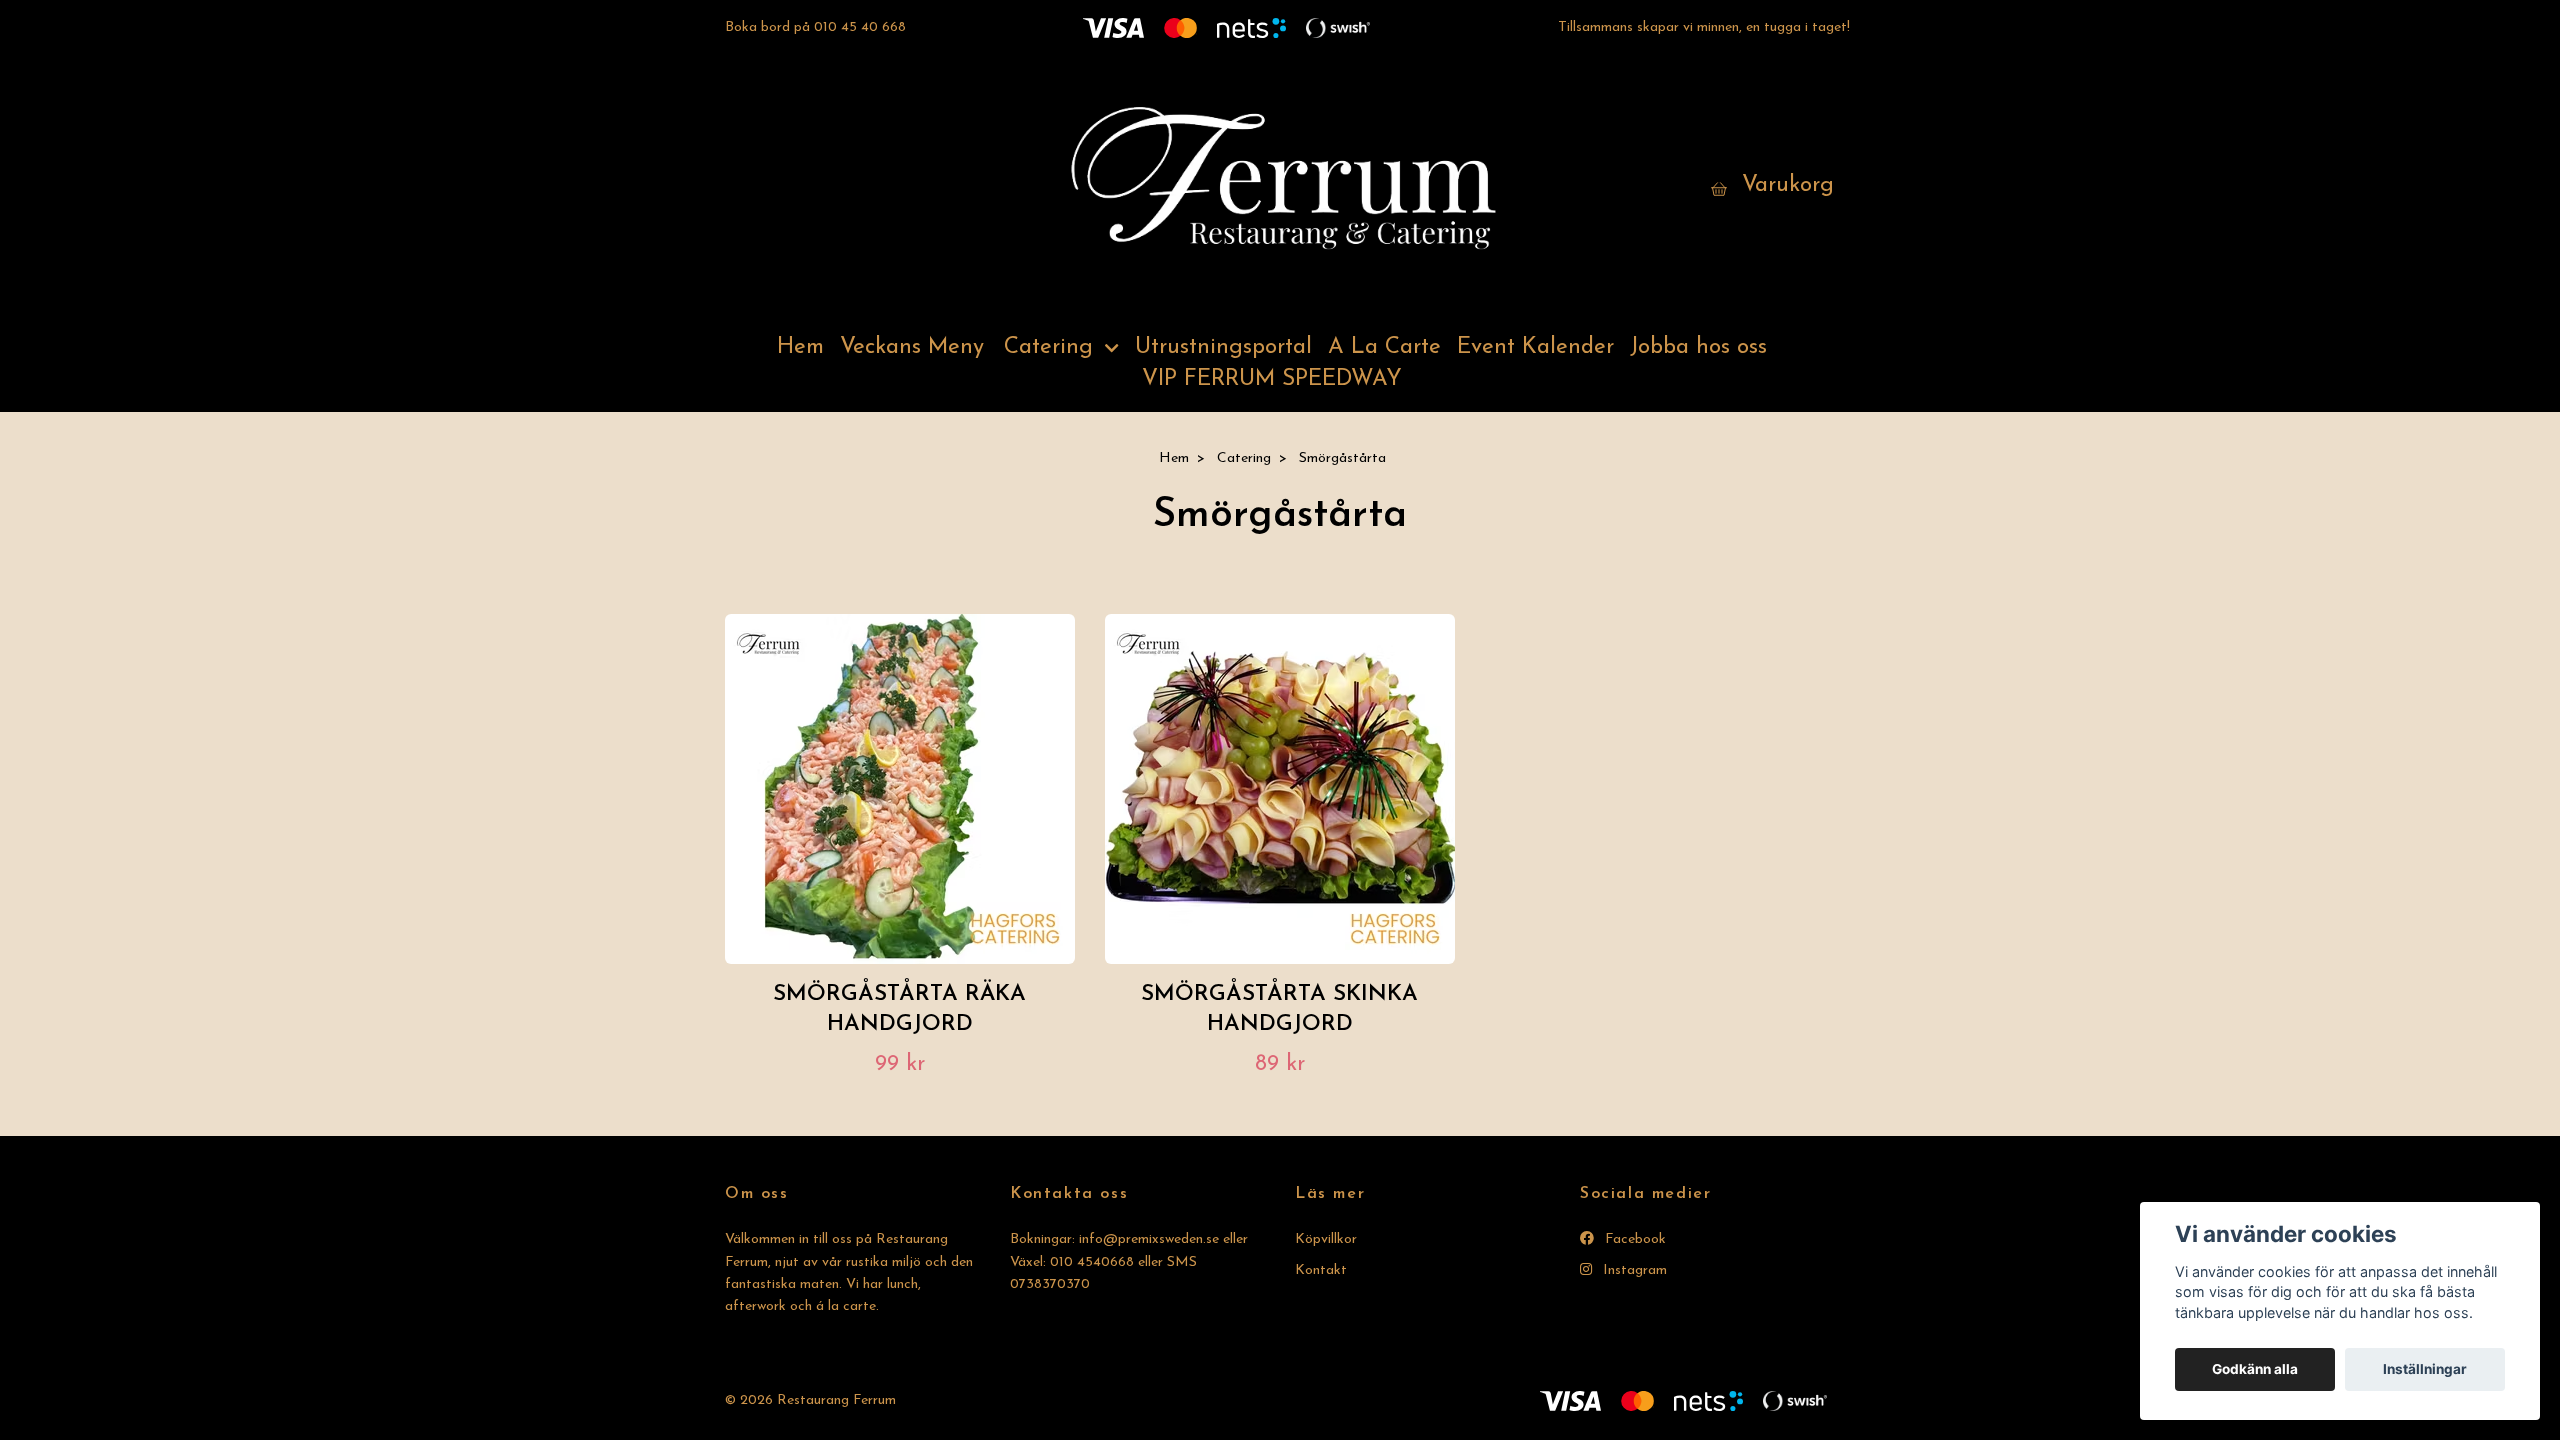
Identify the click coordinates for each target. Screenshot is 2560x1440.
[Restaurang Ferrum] (1280, 186)
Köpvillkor (1326, 1239)
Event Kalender (1535, 347)
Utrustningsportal (1223, 347)
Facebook (1633, 1239)
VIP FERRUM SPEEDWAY (1272, 379)
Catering (1048, 347)
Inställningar (2425, 1369)
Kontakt (1321, 1270)
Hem (800, 347)
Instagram (1633, 1270)
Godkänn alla (2255, 1369)
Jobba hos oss (1698, 347)
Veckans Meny (912, 347)
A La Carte (1384, 347)
